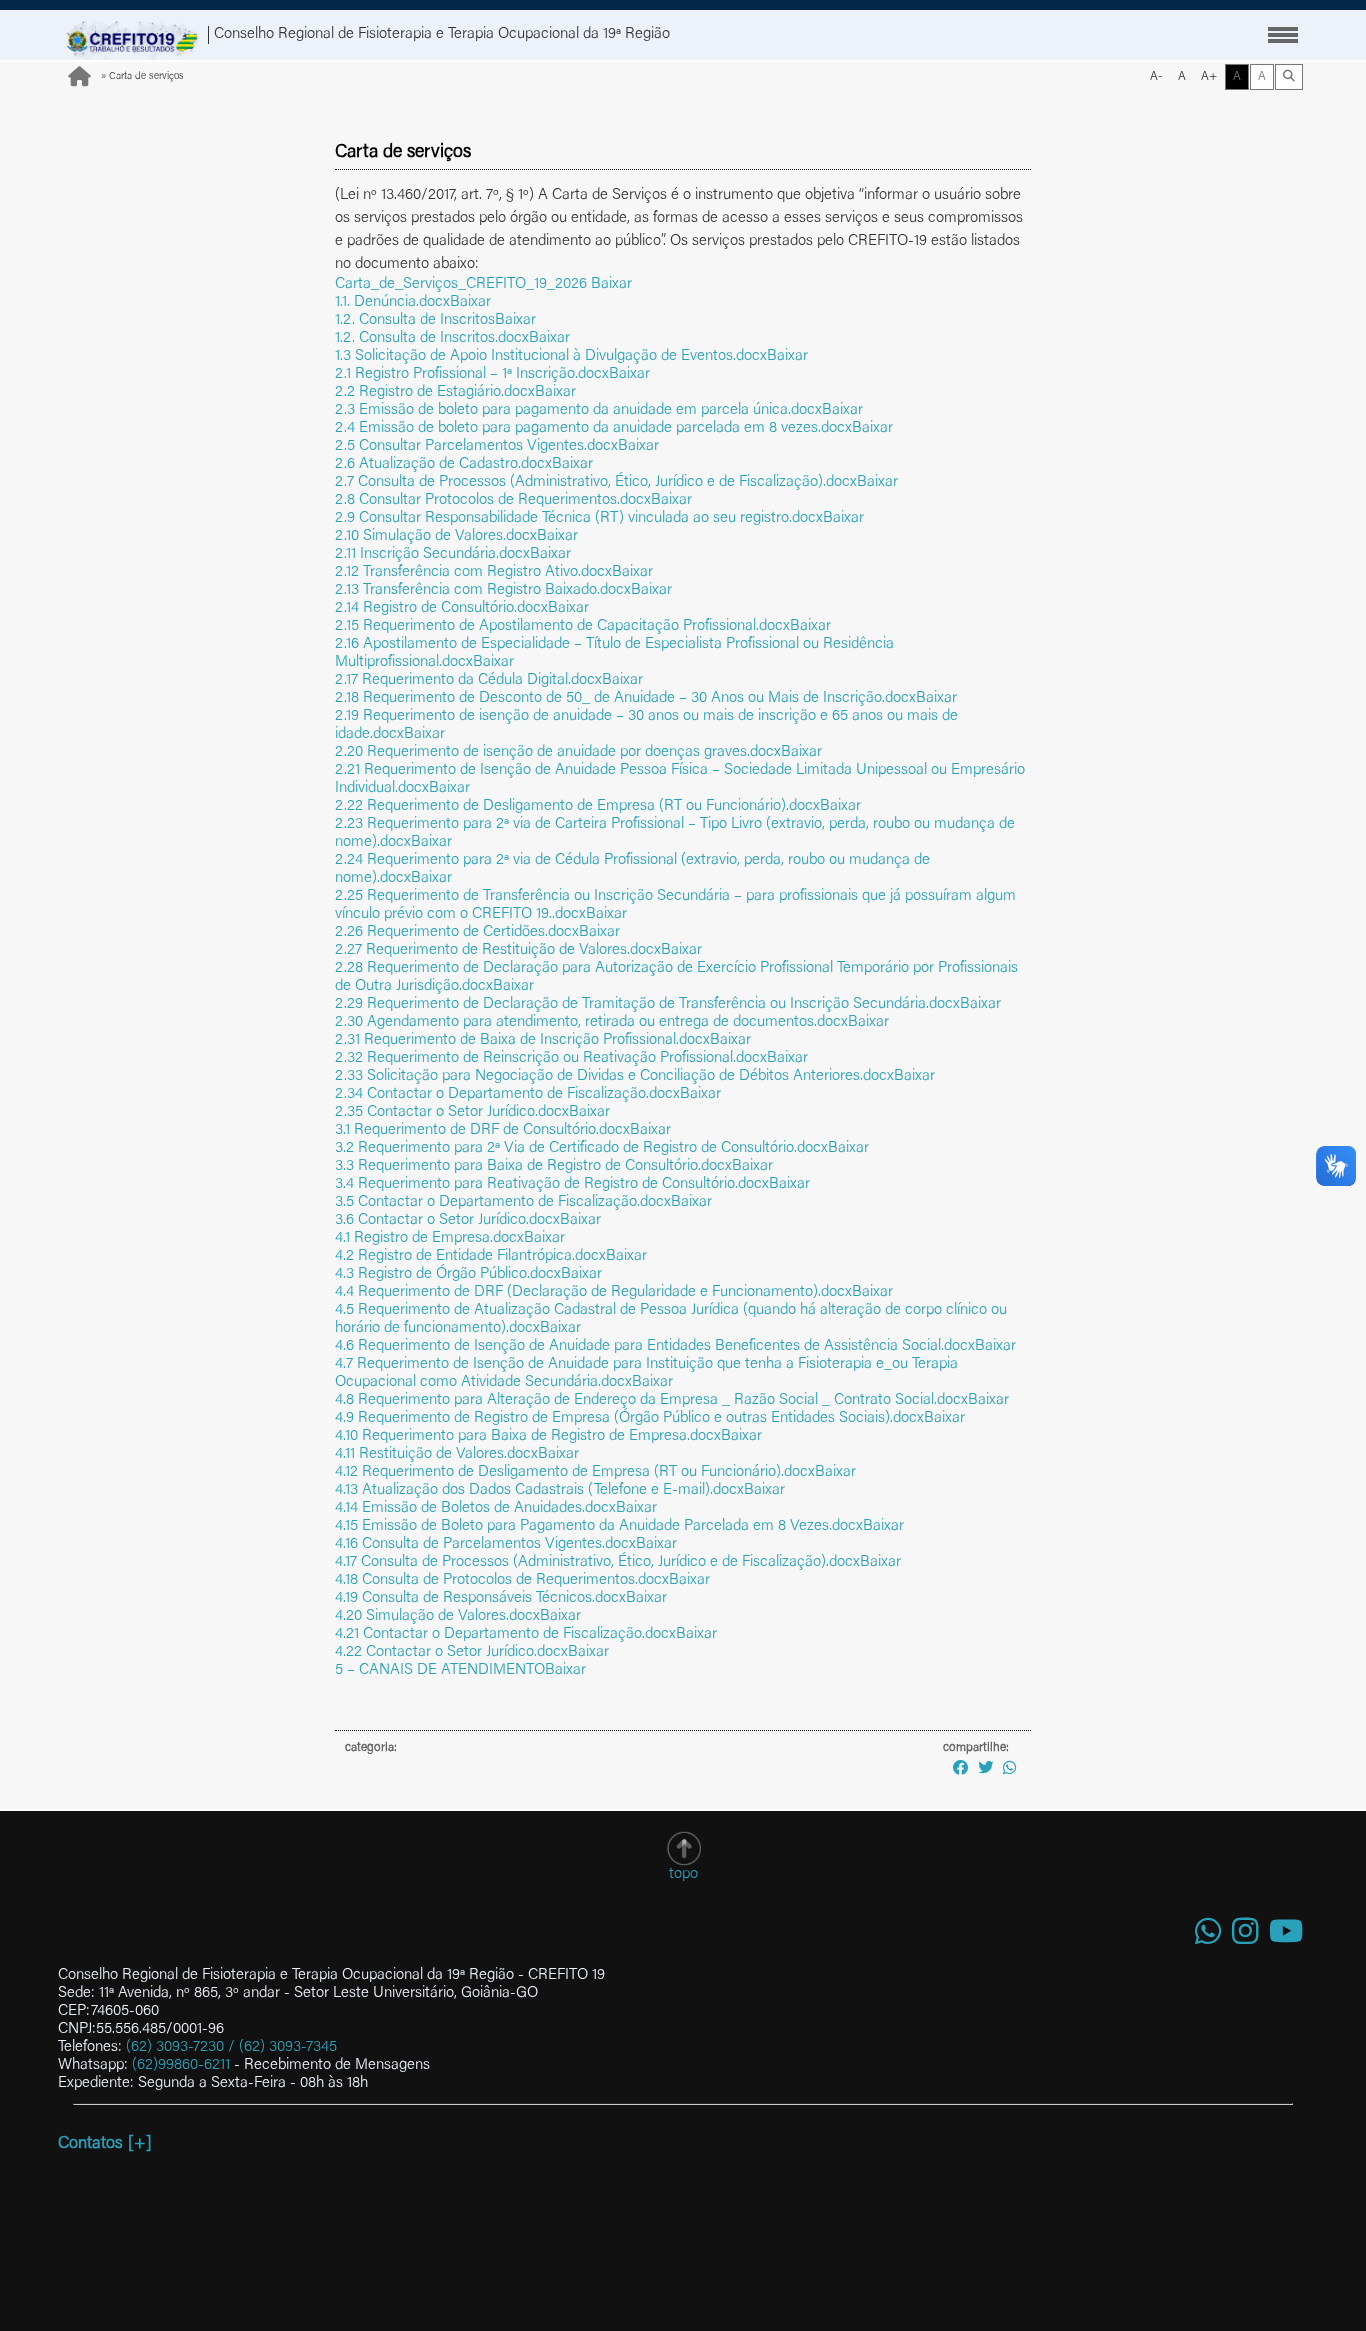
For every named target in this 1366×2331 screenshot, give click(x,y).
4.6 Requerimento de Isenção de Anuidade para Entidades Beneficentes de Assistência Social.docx (655, 1346)
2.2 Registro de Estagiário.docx (435, 392)
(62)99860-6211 (181, 2065)
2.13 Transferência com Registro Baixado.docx (483, 590)
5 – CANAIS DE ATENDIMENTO (440, 1670)
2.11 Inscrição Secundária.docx (432, 554)
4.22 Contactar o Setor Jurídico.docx (451, 1652)
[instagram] (1245, 1934)
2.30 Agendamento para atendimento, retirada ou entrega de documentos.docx (591, 1022)
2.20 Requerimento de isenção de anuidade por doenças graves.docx (558, 752)
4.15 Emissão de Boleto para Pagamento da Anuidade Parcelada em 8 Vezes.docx (599, 1526)
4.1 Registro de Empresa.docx (429, 1238)
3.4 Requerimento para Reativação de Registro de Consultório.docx (552, 1184)
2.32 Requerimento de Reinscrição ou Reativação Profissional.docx (551, 1058)
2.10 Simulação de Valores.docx (436, 536)
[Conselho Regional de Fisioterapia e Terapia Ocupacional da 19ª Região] (133, 35)
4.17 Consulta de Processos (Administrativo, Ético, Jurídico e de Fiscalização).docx (597, 1562)
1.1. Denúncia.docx (392, 302)
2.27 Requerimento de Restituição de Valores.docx (498, 950)
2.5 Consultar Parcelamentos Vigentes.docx (476, 446)
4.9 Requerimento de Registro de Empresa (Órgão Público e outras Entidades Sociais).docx (629, 1418)
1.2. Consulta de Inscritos (415, 320)
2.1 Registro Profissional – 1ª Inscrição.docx (472, 374)
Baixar (611, 284)
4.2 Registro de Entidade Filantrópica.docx (470, 1256)
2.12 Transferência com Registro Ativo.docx (473, 572)
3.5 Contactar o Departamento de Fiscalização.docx (503, 1202)
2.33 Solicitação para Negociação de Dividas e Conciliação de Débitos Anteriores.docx (614, 1076)
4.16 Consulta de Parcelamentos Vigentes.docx (485, 1544)
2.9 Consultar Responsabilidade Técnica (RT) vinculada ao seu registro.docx (579, 518)
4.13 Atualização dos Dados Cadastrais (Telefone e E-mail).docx (539, 1490)
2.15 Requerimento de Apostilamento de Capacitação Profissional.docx (562, 626)
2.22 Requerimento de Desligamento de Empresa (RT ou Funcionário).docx (577, 806)
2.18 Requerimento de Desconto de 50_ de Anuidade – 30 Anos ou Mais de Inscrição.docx (625, 698)
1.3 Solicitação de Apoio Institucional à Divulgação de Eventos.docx (551, 356)
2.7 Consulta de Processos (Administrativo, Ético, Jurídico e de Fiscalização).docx (596, 482)
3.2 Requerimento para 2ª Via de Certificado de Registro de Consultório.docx (581, 1148)
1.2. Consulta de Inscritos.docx (432, 338)
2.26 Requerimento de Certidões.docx (457, 932)
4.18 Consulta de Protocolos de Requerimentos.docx (502, 1580)
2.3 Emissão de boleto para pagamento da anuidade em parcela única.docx (578, 410)
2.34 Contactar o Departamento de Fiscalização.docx (507, 1094)
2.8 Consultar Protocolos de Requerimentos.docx (493, 500)
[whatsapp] (1208, 1934)
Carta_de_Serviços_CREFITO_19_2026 (463, 284)
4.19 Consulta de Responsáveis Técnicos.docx (480, 1598)
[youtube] (1286, 1934)
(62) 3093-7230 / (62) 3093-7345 (231, 2047)
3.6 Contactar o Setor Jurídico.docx (447, 1220)
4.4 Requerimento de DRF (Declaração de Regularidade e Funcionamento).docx (593, 1292)
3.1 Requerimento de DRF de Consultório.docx (482, 1130)
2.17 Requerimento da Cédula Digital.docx (468, 680)
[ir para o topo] (683, 1848)
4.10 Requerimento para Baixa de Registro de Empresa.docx (528, 1436)
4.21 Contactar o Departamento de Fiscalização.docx (505, 1634)
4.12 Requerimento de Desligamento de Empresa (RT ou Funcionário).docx (575, 1472)
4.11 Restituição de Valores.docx (436, 1454)
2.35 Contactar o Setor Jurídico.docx (452, 1112)
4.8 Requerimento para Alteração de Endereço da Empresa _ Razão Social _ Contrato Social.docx (651, 1400)
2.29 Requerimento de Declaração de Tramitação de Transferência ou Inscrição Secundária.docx (647, 1004)
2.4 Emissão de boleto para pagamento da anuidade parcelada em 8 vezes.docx (593, 428)
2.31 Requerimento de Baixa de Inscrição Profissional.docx (522, 1040)
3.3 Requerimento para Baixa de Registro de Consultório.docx (533, 1166)
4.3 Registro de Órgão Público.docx (448, 1274)
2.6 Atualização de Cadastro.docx (443, 464)
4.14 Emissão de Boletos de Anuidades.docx (475, 1508)
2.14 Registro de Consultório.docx (441, 608)
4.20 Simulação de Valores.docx (437, 1616)
